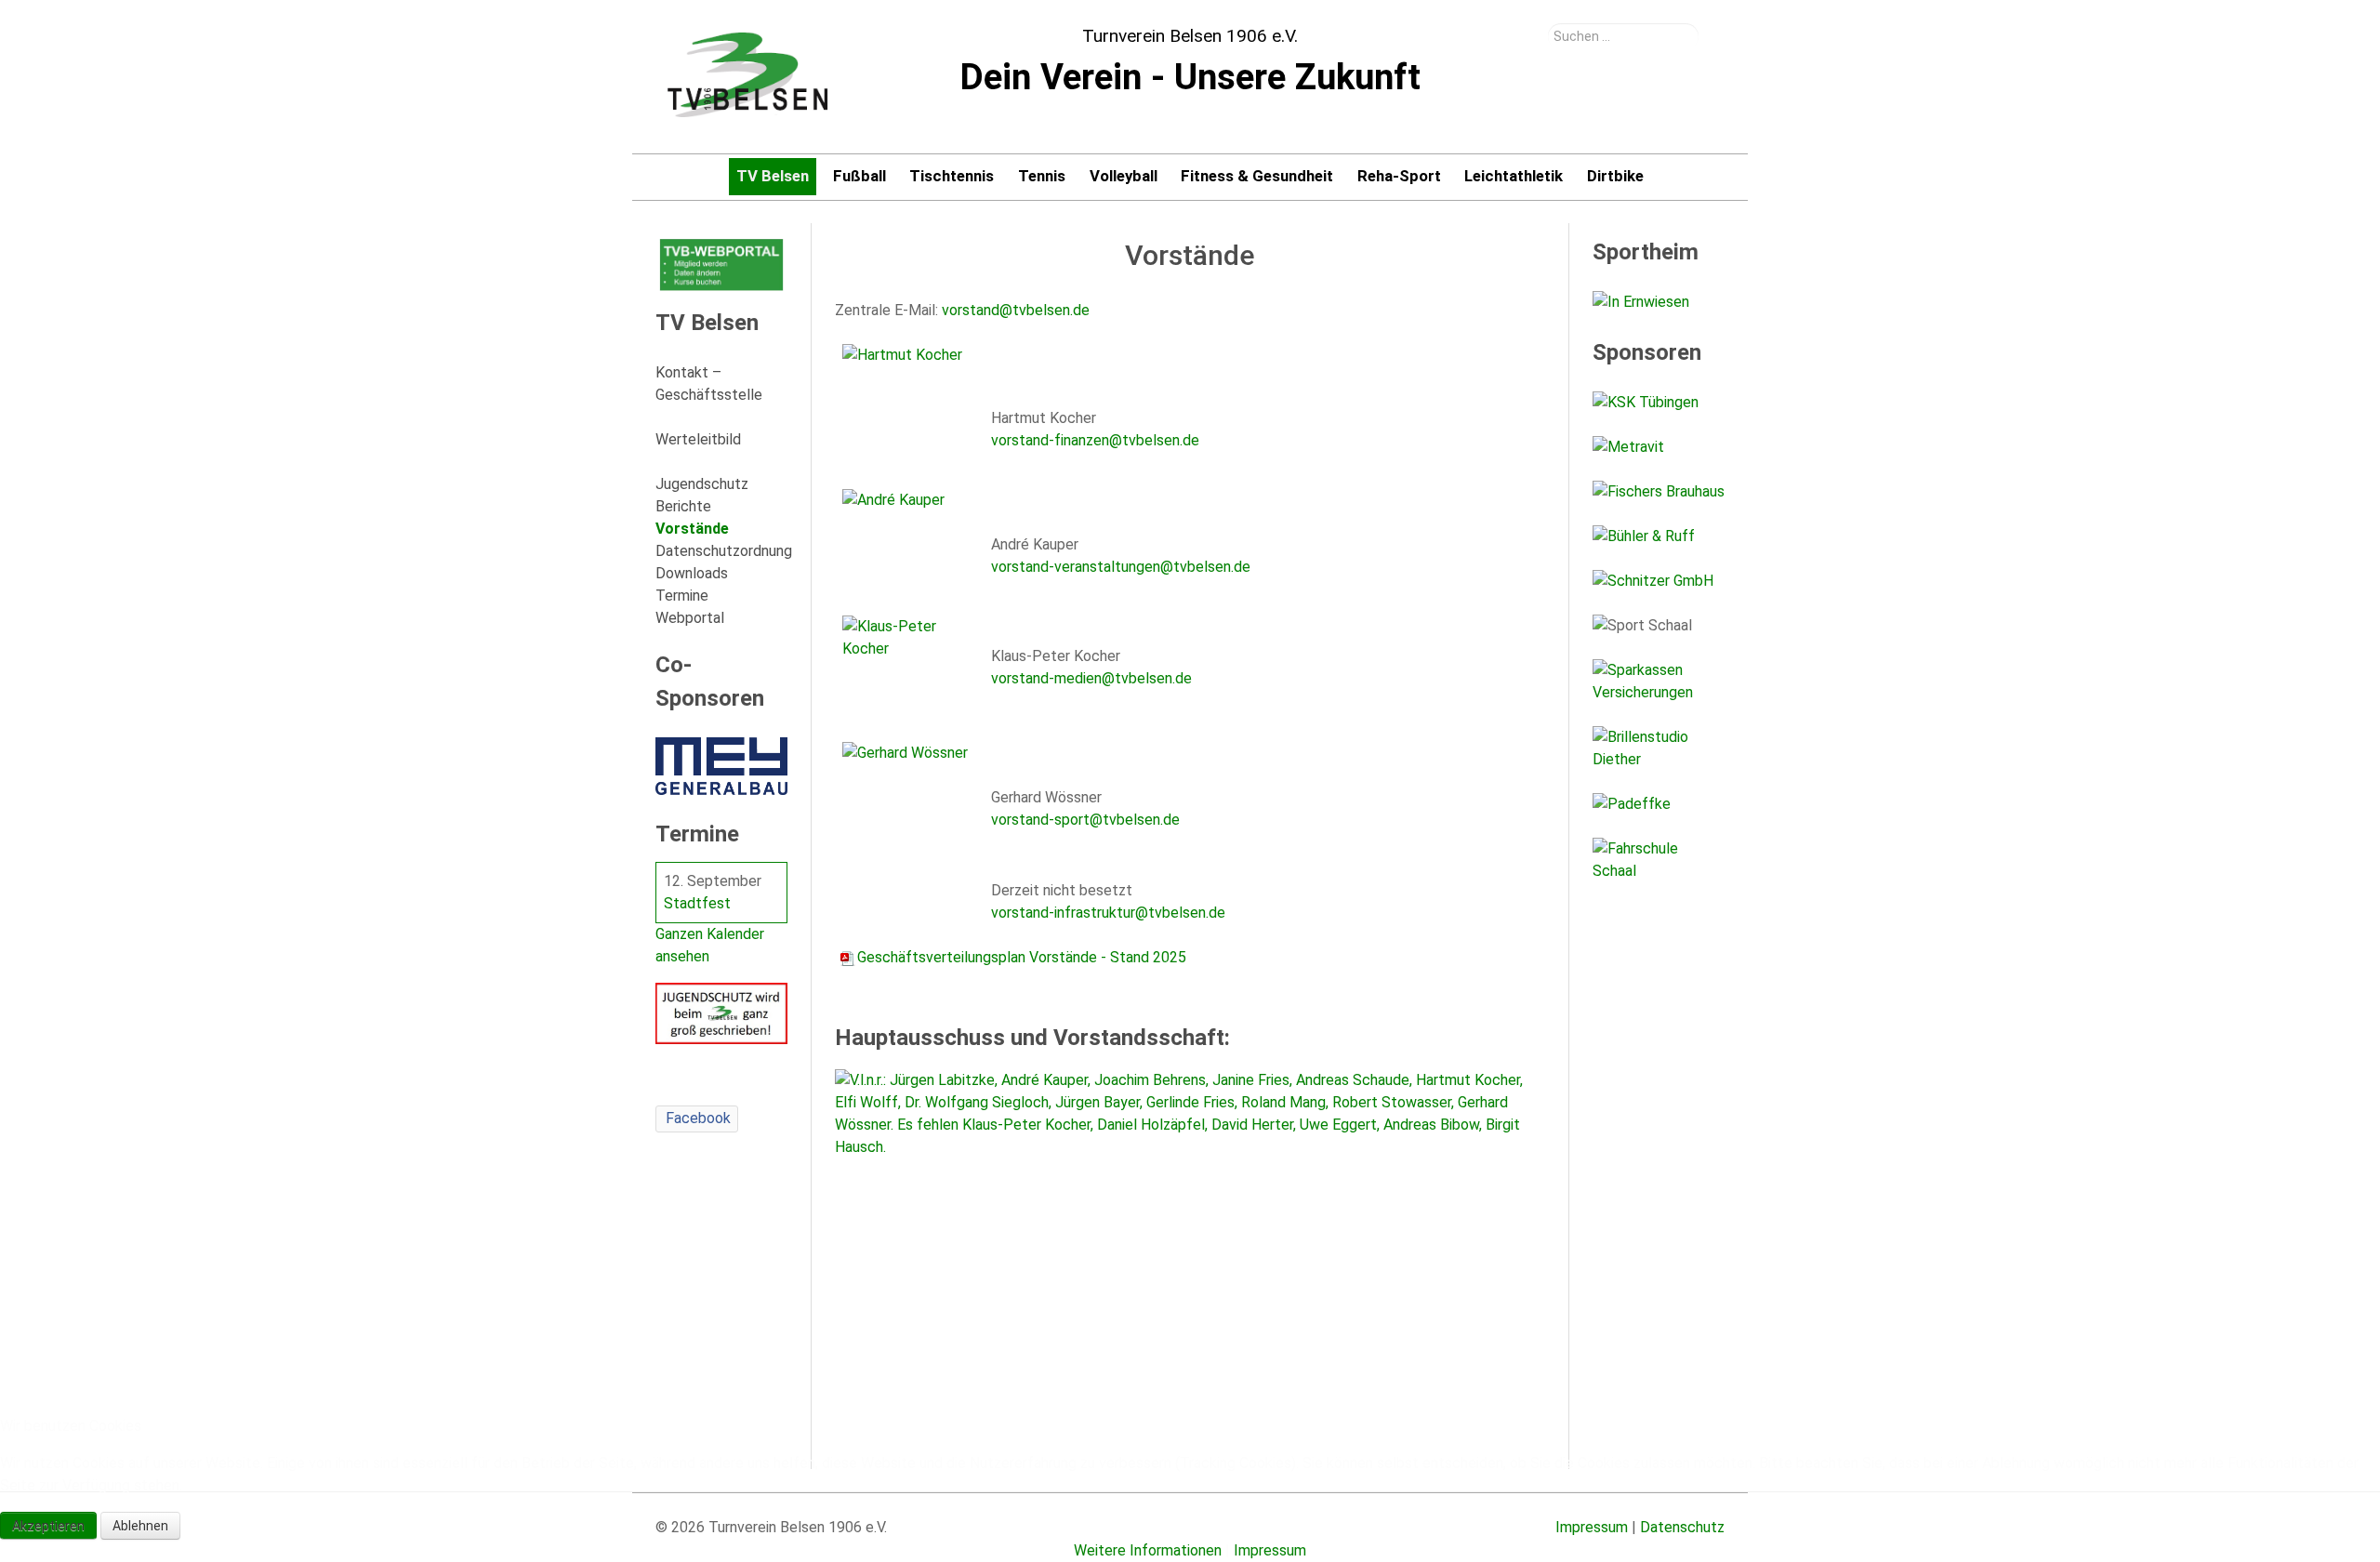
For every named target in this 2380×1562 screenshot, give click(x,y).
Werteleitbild (698, 439)
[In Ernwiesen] (1659, 302)
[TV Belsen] (748, 77)
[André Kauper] (909, 532)
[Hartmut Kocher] (909, 397)
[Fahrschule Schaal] (1659, 860)
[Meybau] (721, 766)
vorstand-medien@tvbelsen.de (1091, 678)
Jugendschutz (702, 484)
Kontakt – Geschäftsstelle (709, 384)
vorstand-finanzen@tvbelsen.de (1095, 440)
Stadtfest (697, 903)
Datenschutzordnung (721, 551)
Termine (682, 596)
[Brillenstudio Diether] (1659, 748)
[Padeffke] (1659, 804)
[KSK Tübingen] (1659, 403)
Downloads (692, 573)
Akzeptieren (48, 1526)
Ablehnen (140, 1526)
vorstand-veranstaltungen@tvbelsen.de (1121, 567)
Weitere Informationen (1148, 1550)
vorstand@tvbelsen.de (1016, 310)
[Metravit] (1659, 447)
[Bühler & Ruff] (1659, 536)
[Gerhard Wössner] (909, 785)
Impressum (1270, 1550)
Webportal (690, 618)
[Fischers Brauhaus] (1659, 492)
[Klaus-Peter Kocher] (909, 659)
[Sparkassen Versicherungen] (1659, 682)
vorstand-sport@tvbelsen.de (1085, 820)
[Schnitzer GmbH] (1659, 581)
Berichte (683, 506)
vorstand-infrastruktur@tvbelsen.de (1108, 913)
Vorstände (692, 529)
